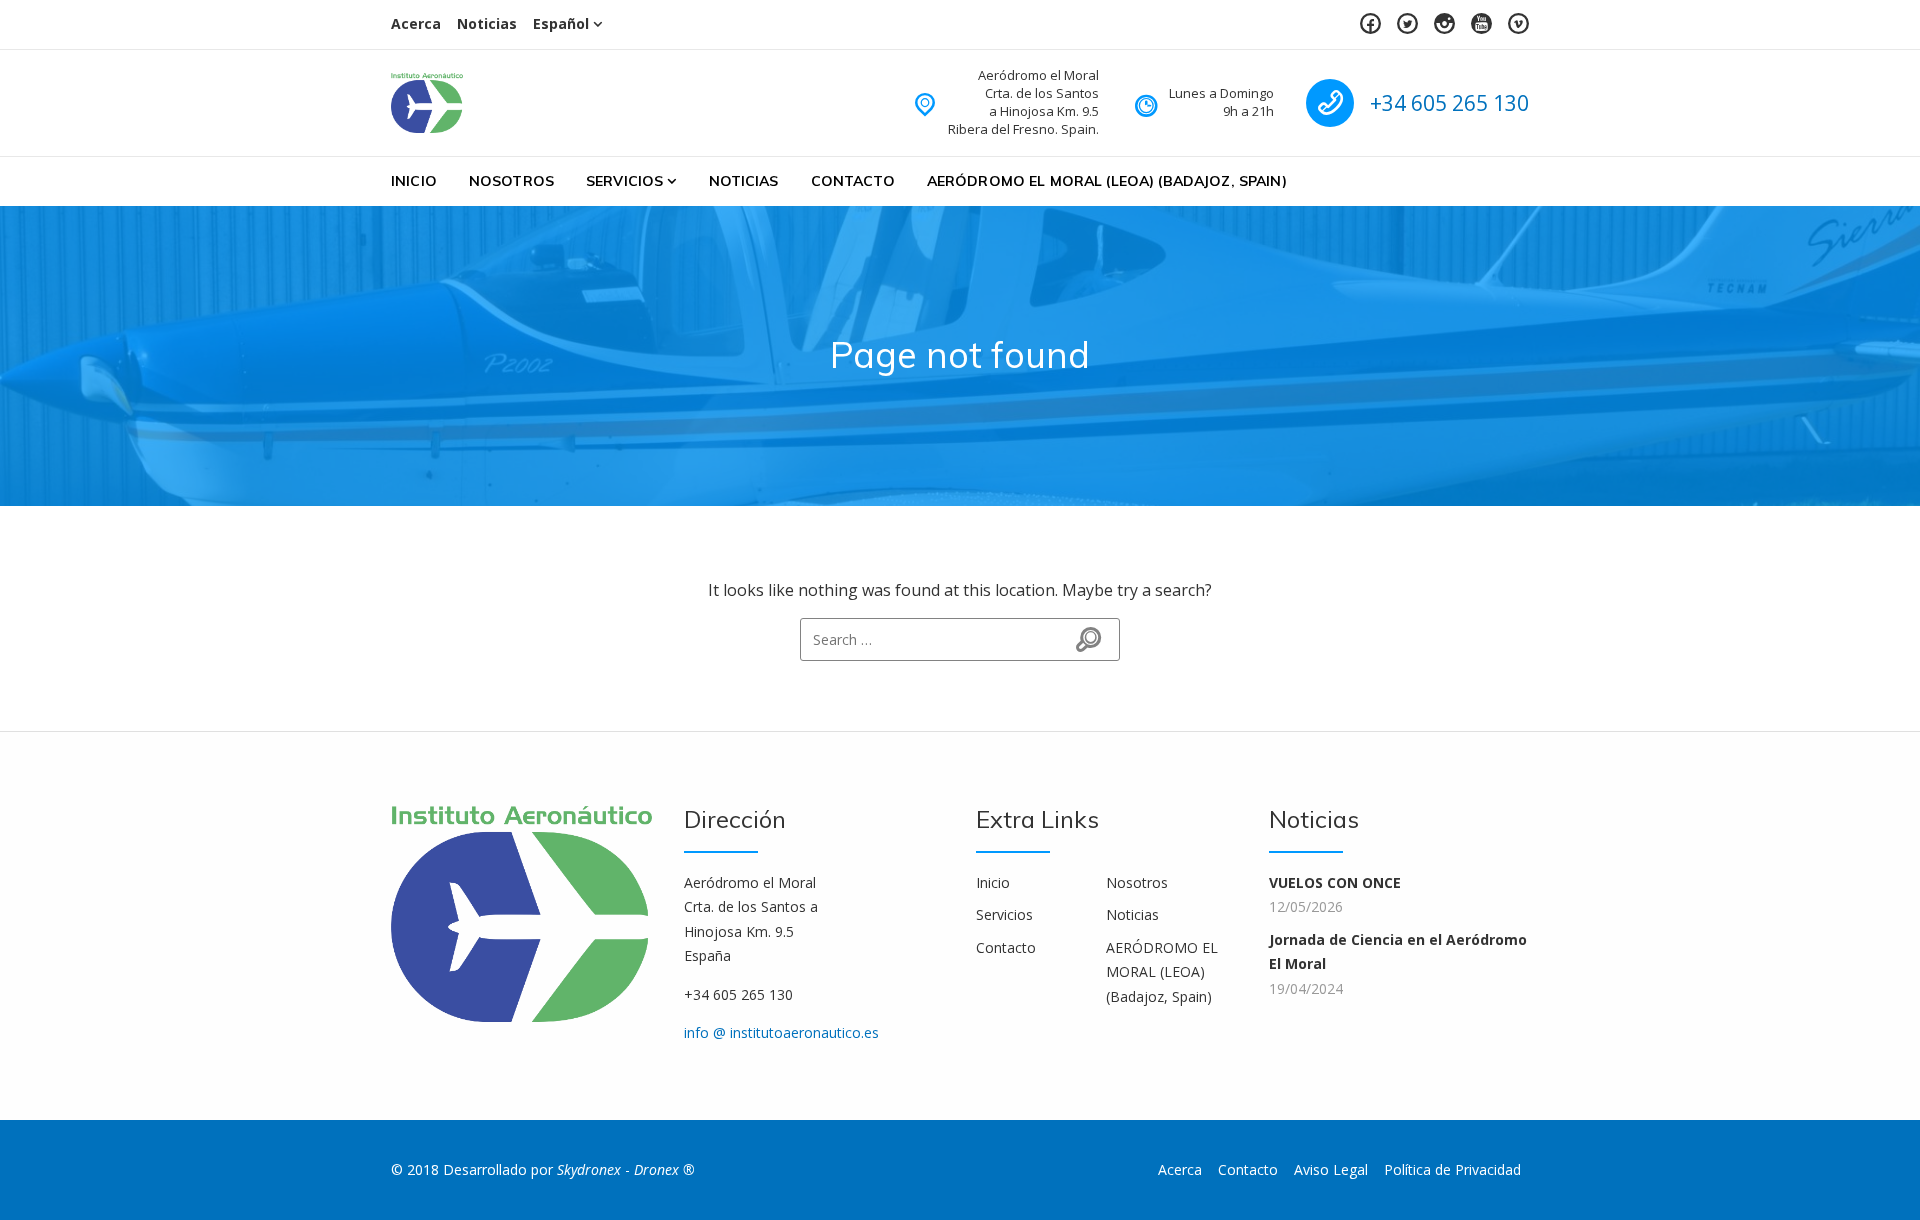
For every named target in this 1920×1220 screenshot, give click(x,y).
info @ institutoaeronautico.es (781, 1032)
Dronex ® (664, 1169)
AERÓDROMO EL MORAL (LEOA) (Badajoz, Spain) (1107, 181)
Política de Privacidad (1452, 1169)
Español (561, 23)
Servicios (624, 181)
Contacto (853, 181)
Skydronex (589, 1169)
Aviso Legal (1331, 1169)
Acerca (416, 23)
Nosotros (511, 181)
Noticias (487, 23)
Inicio (414, 181)
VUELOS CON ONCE (1335, 882)
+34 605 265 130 (1449, 103)
